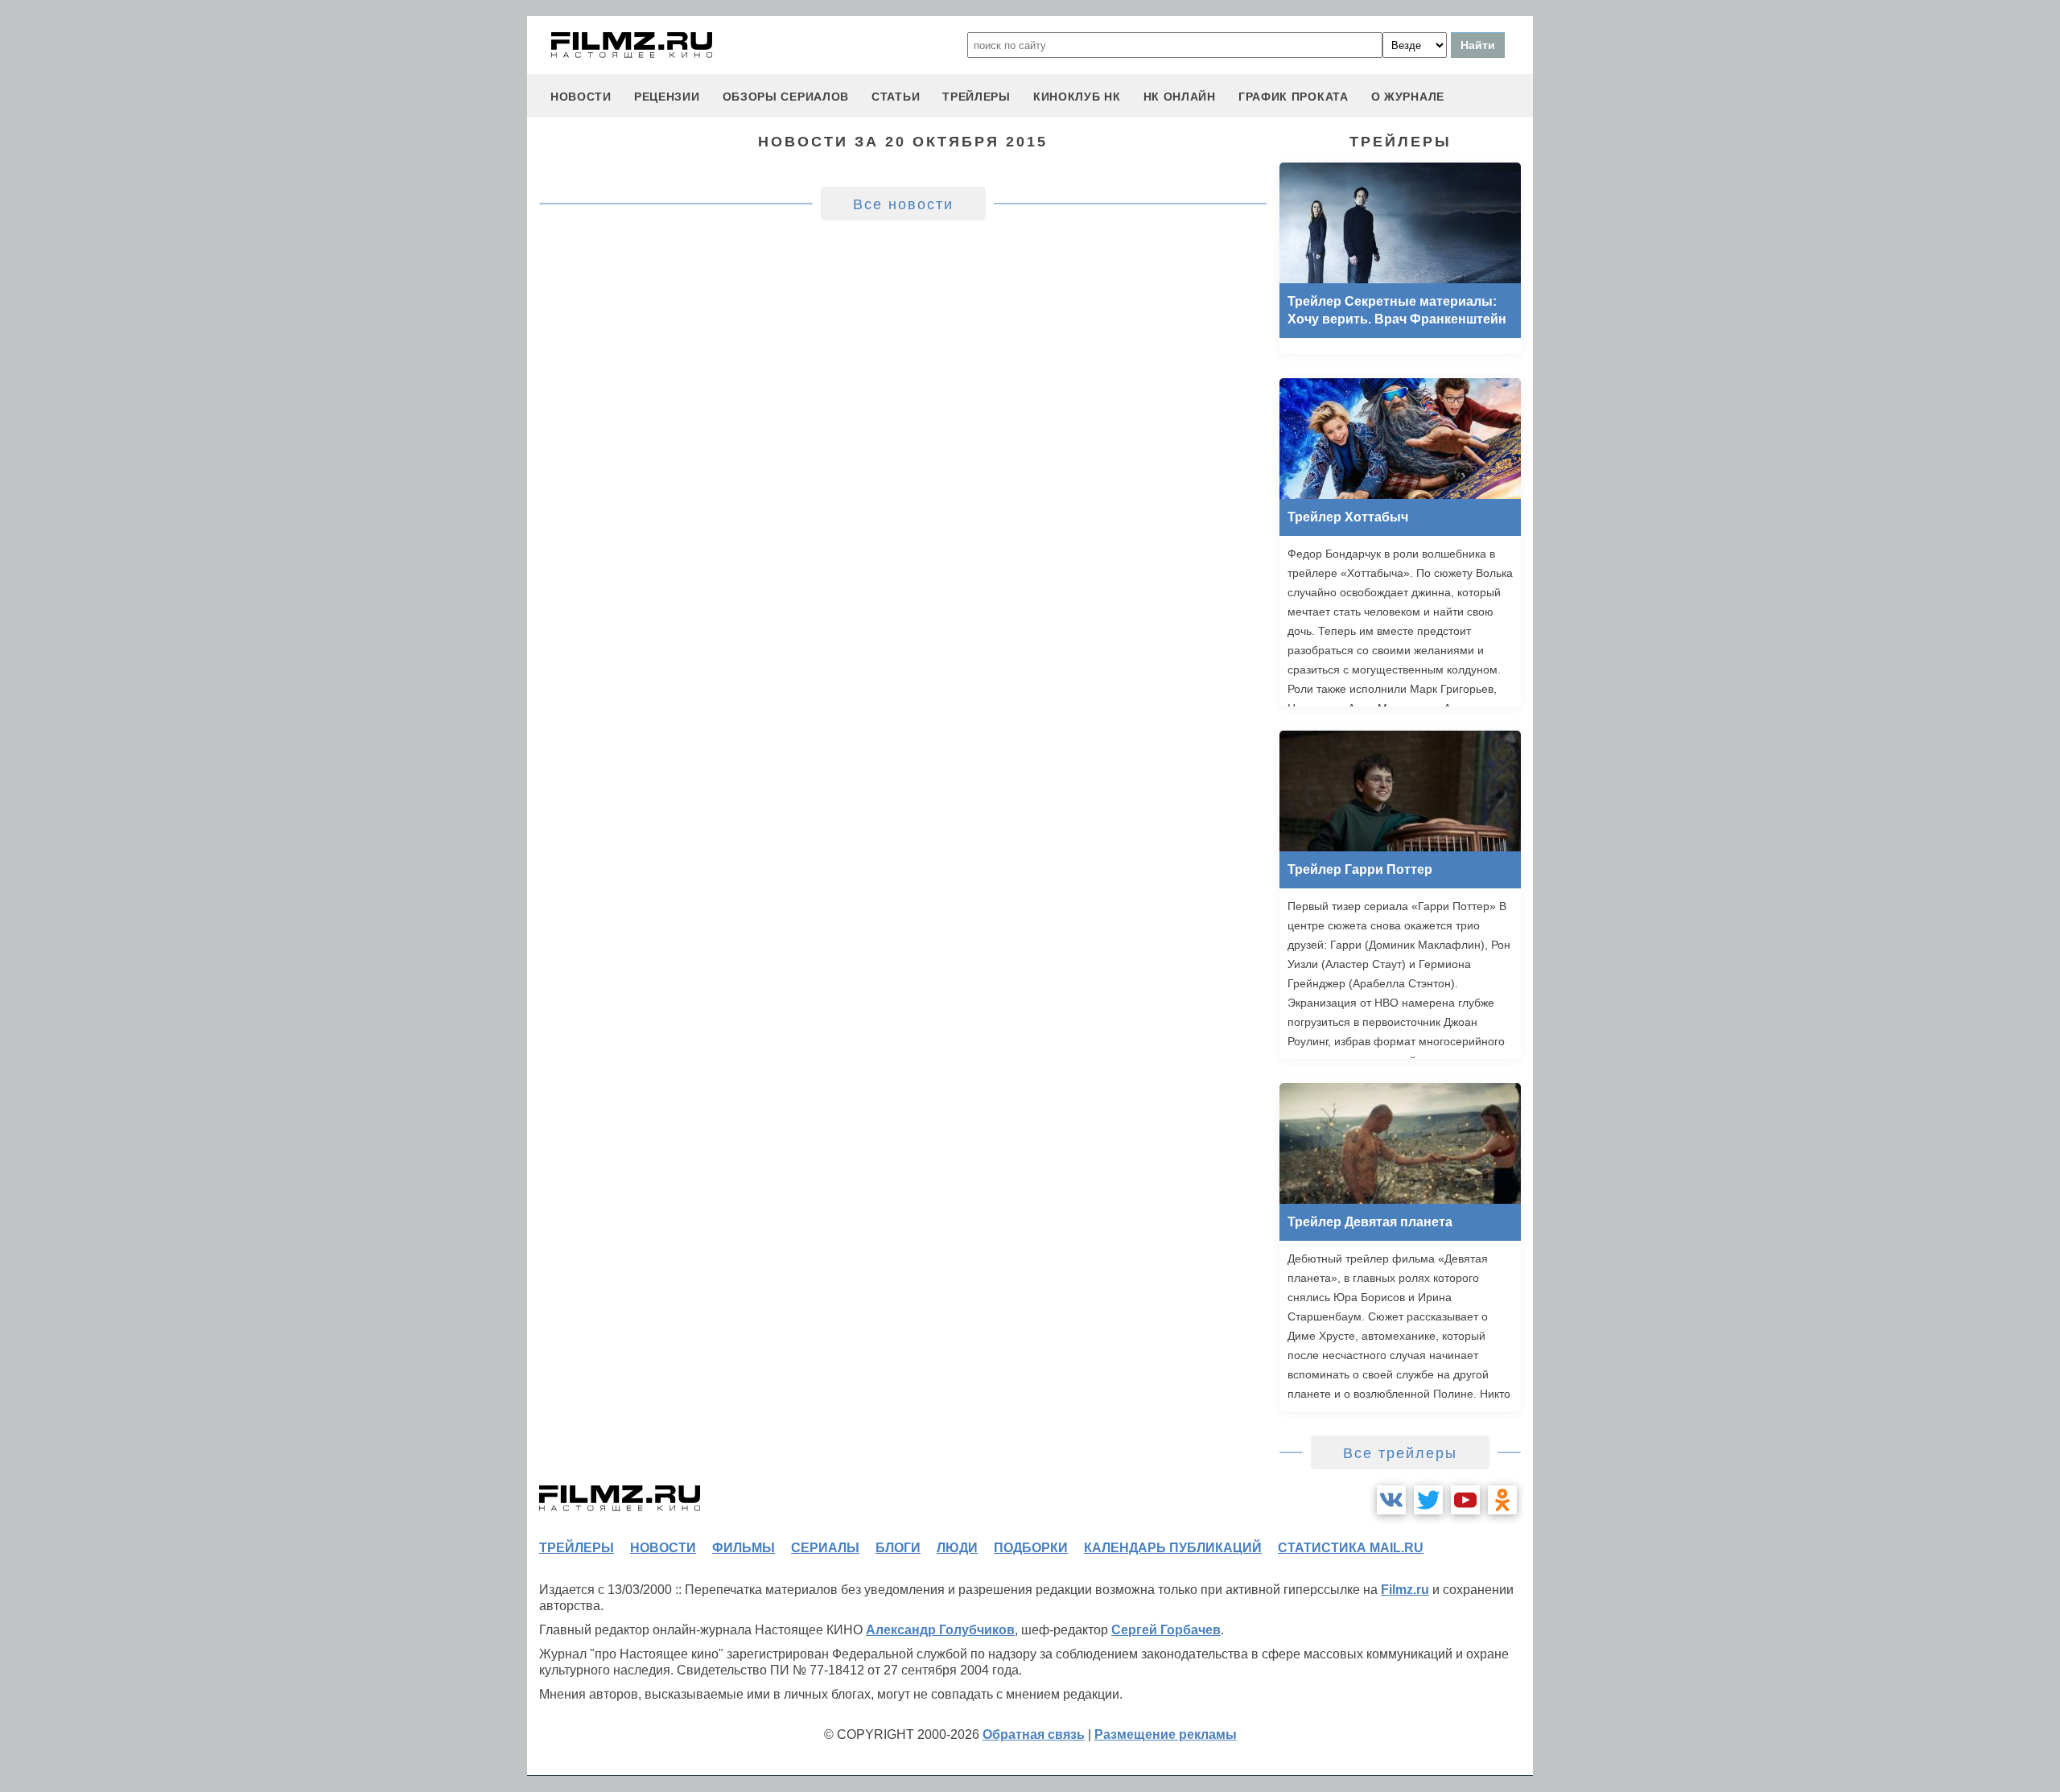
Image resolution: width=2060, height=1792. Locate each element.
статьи (896, 97)
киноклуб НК (1077, 97)
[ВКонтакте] (1391, 1500)
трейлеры (976, 97)
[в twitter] (1428, 1500)
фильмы (744, 1548)
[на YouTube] (1465, 1500)
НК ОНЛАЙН (1180, 97)
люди (957, 1548)
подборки (1031, 1548)
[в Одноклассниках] (1502, 1500)
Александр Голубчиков (940, 1630)
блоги (898, 1548)
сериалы (825, 1548)
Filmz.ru (1405, 1590)
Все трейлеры (1400, 1453)
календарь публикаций (1173, 1548)
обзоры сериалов (786, 97)
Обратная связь (1034, 1734)
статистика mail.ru (1351, 1548)
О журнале (1408, 97)
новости (581, 97)
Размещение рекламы (1166, 1734)
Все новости (903, 204)
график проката (1294, 97)
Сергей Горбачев (1166, 1630)
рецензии (667, 97)
